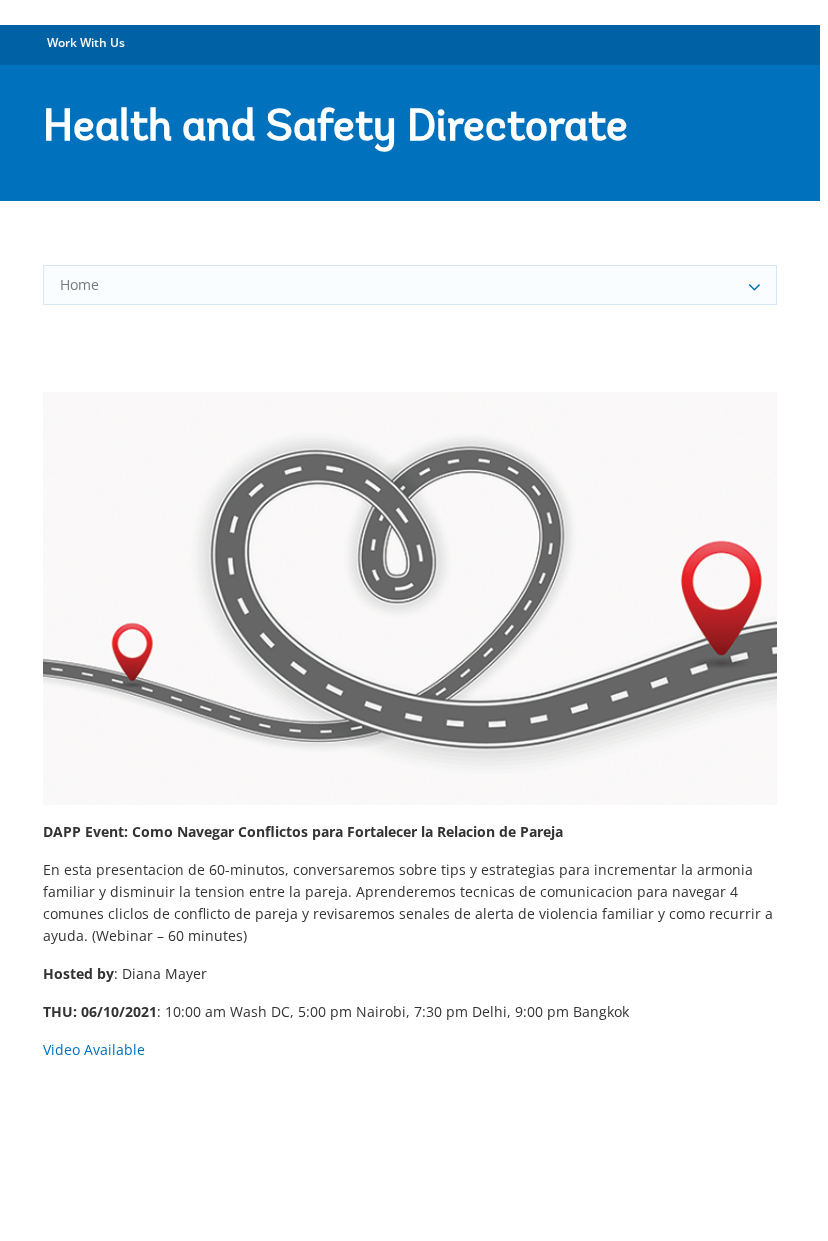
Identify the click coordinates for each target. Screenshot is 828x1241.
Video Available (94, 1049)
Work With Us (86, 42)
